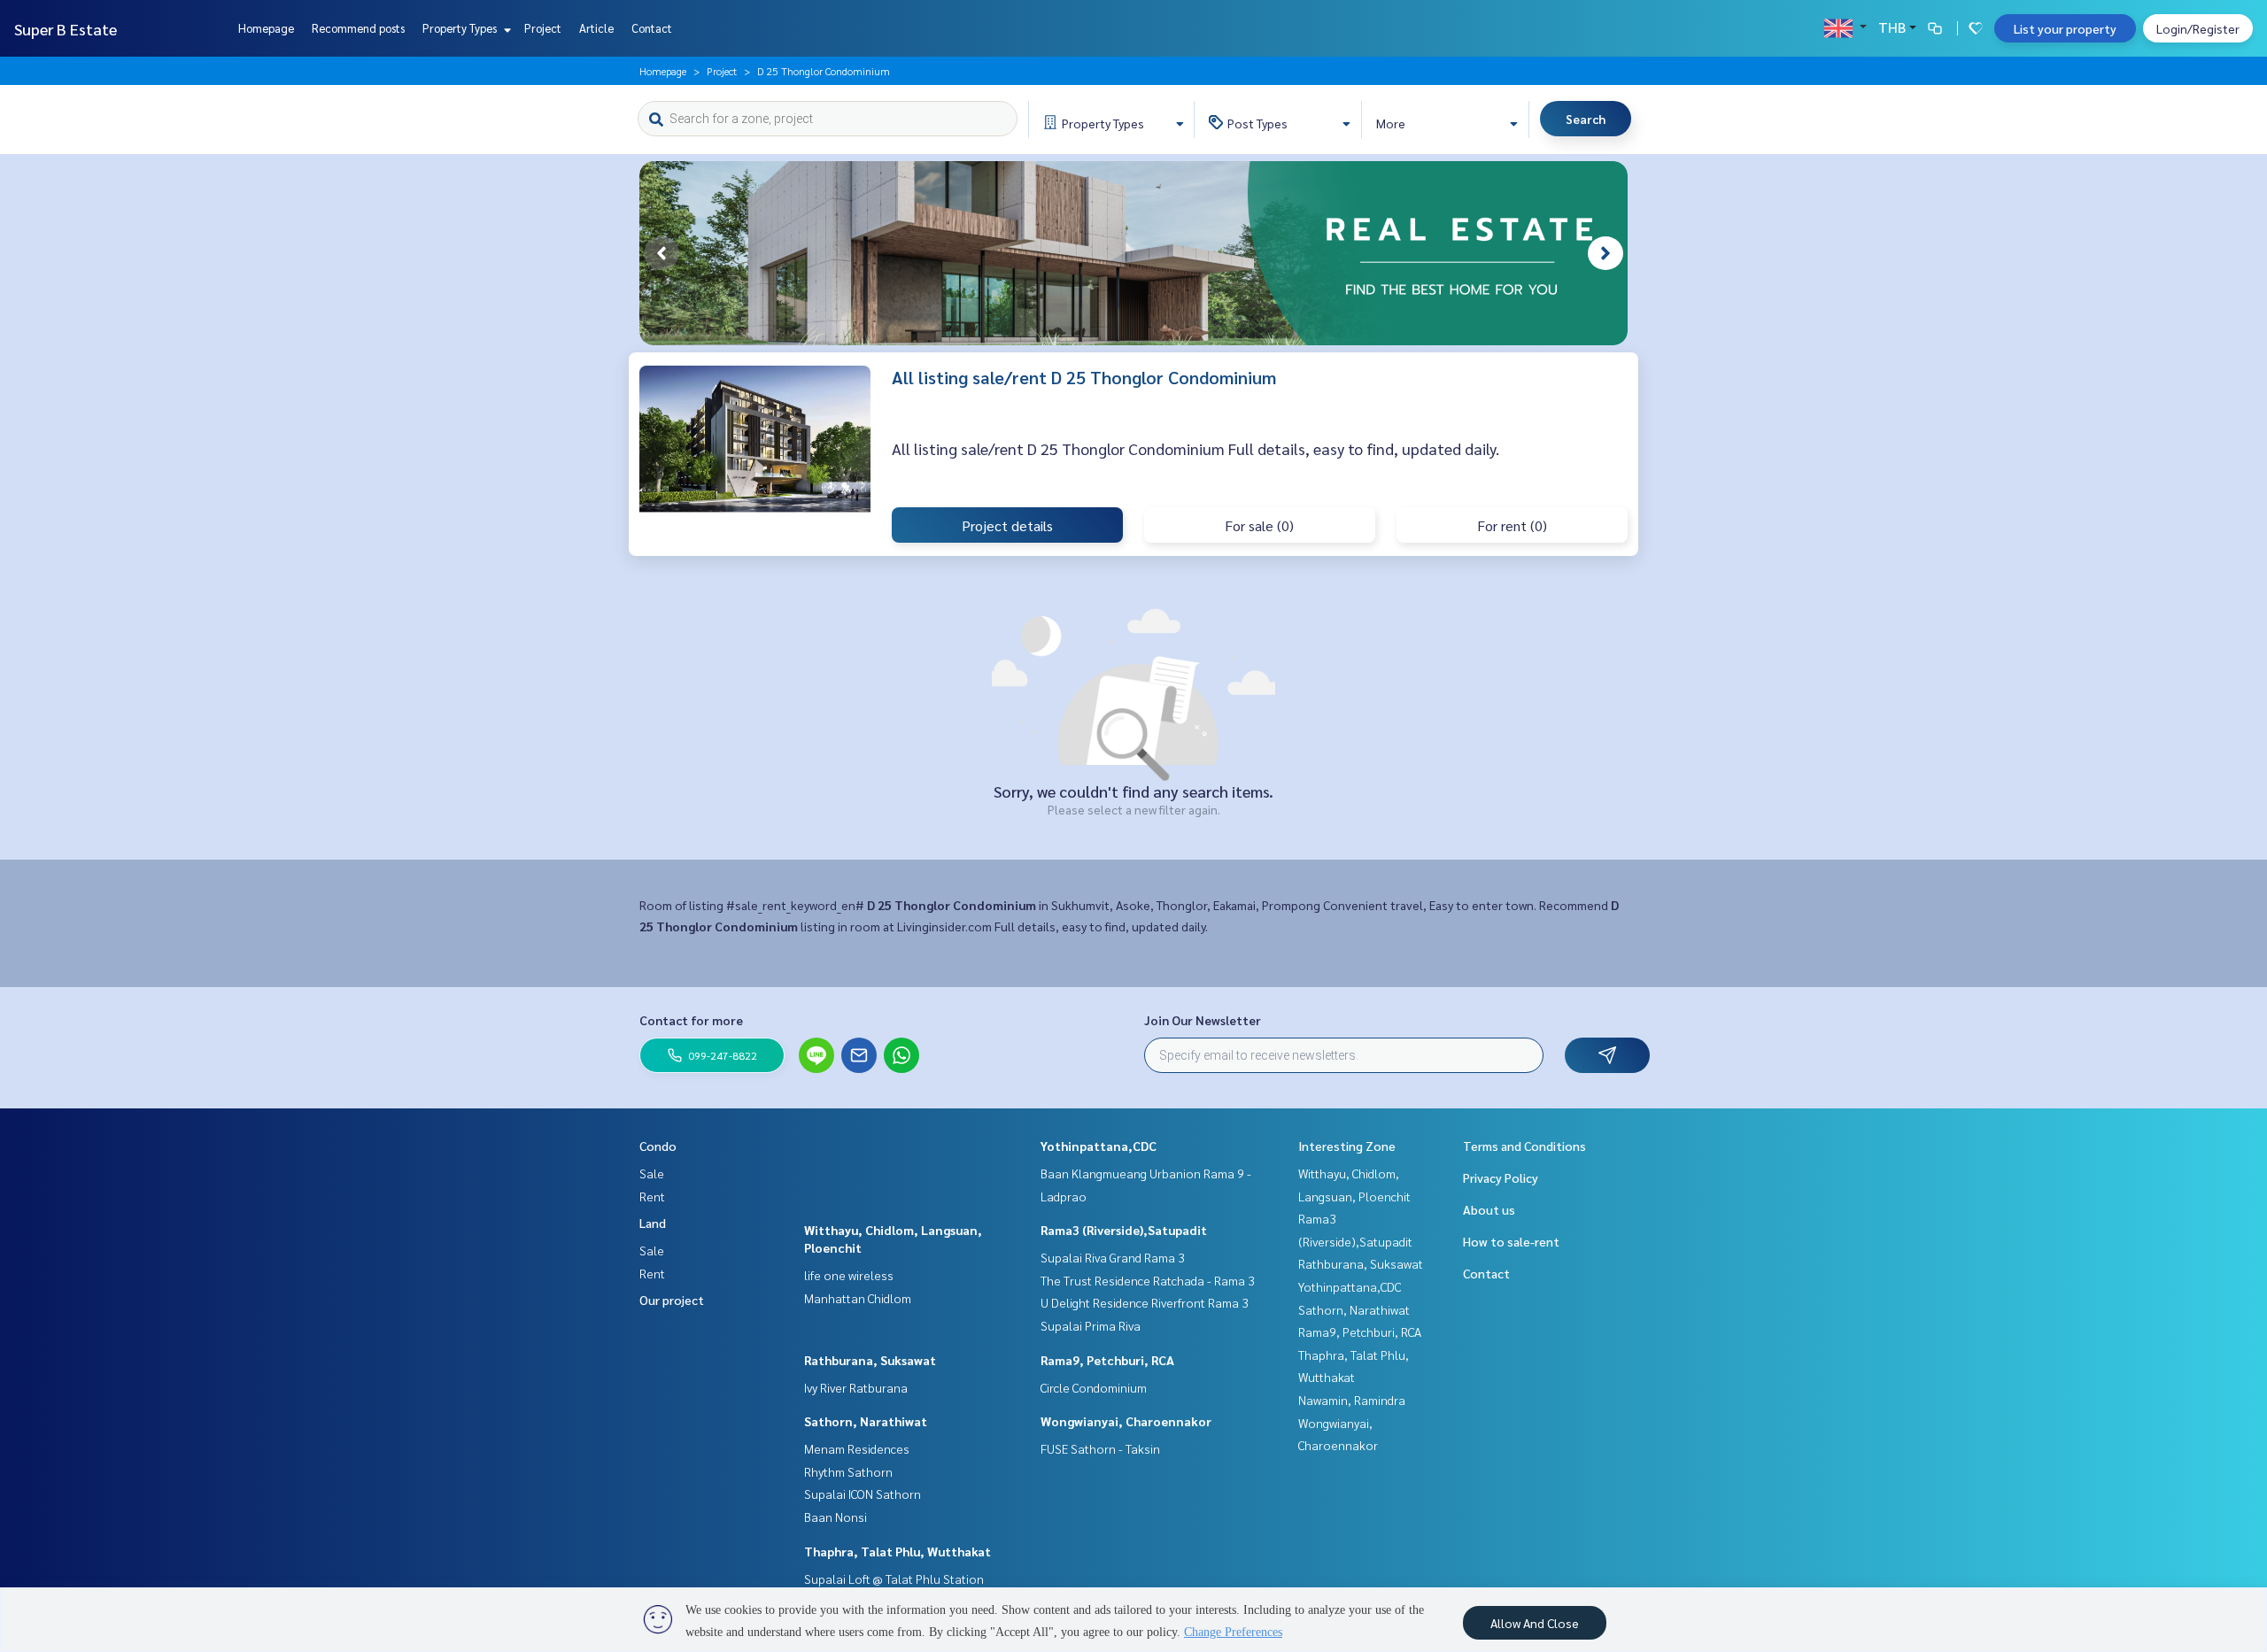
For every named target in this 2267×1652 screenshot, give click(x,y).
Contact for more (691, 1020)
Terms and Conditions (1524, 1146)
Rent (652, 1196)
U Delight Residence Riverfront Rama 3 (1145, 1302)
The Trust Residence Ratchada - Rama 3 (1148, 1280)
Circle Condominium (1094, 1387)
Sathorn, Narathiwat (866, 1421)
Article (596, 28)
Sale (652, 1173)
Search (1586, 119)
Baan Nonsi (836, 1517)
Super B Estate (66, 29)
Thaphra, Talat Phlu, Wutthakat (898, 1551)
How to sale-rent (1511, 1241)
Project (543, 28)
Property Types (461, 28)
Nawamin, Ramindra (1352, 1400)
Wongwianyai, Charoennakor (1126, 1421)
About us (1489, 1209)
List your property (2065, 28)
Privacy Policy (1501, 1177)
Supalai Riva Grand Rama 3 (1113, 1257)
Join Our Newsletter (1203, 1020)
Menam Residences (857, 1448)
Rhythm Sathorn (848, 1471)
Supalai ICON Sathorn (863, 1494)
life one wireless (849, 1275)
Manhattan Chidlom (858, 1298)
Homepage (266, 28)
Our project (672, 1300)
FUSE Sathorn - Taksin (1100, 1448)
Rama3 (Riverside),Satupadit (1124, 1230)
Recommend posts (358, 28)
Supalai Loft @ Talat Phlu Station (894, 1579)
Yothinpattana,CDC (1099, 1146)
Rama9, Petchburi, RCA (1107, 1360)
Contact (652, 28)
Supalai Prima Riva (1091, 1325)
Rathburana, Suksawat (870, 1360)
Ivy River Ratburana (856, 1387)
